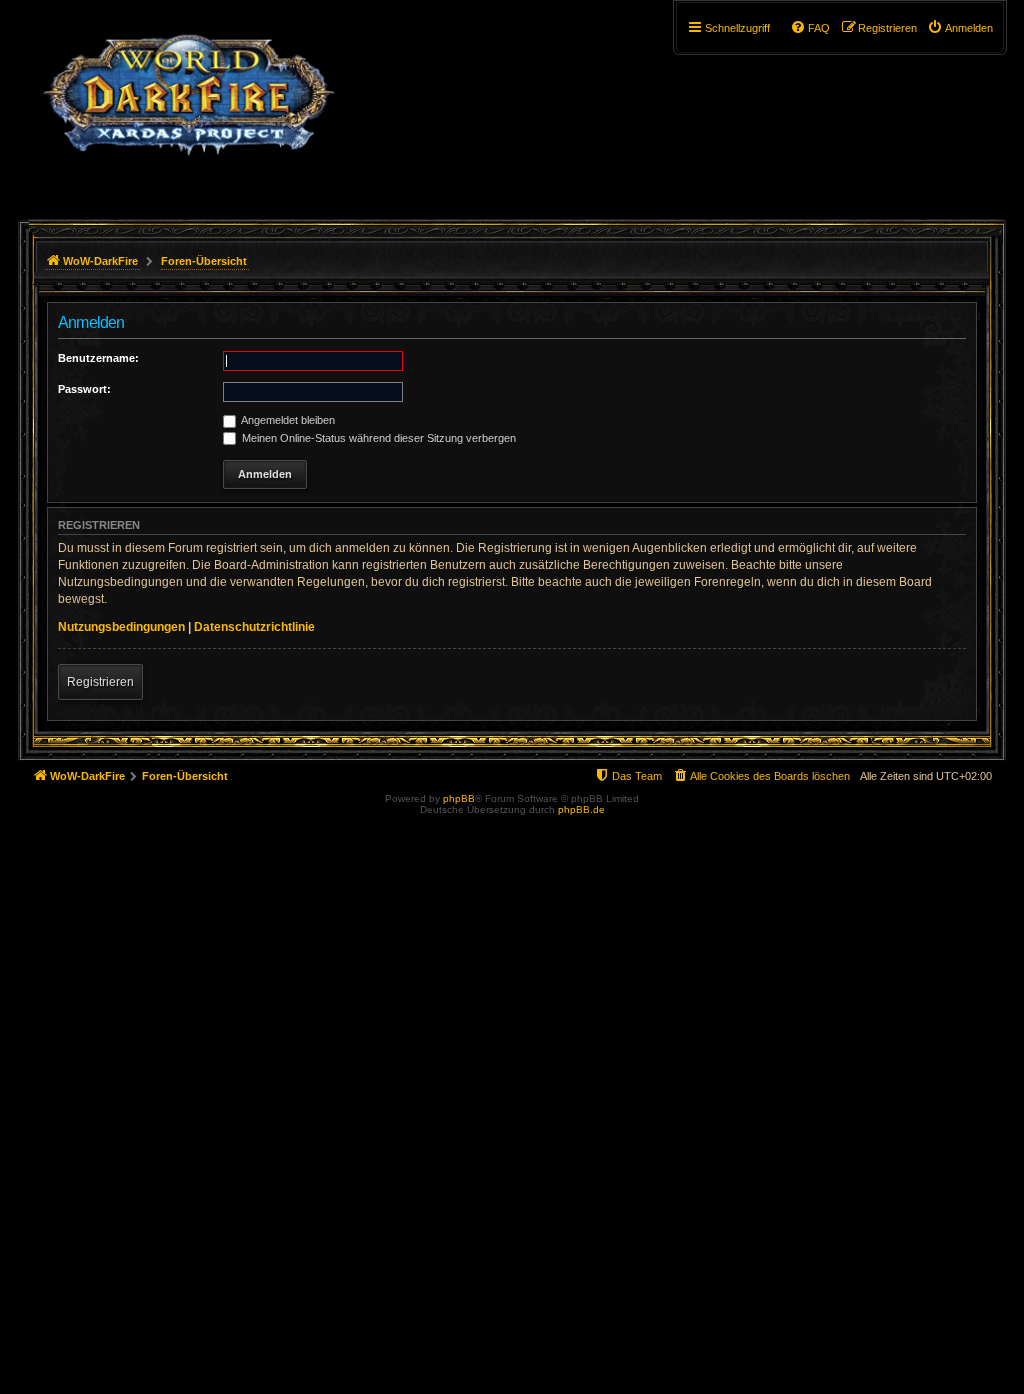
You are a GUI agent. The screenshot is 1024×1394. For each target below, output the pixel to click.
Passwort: (84, 389)
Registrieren (100, 682)
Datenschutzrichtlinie (254, 627)
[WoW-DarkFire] (188, 105)
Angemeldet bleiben (287, 420)
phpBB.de (581, 809)
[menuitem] (960, 28)
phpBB (459, 798)
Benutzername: (98, 358)
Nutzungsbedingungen (121, 627)
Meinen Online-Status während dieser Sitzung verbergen (377, 438)
